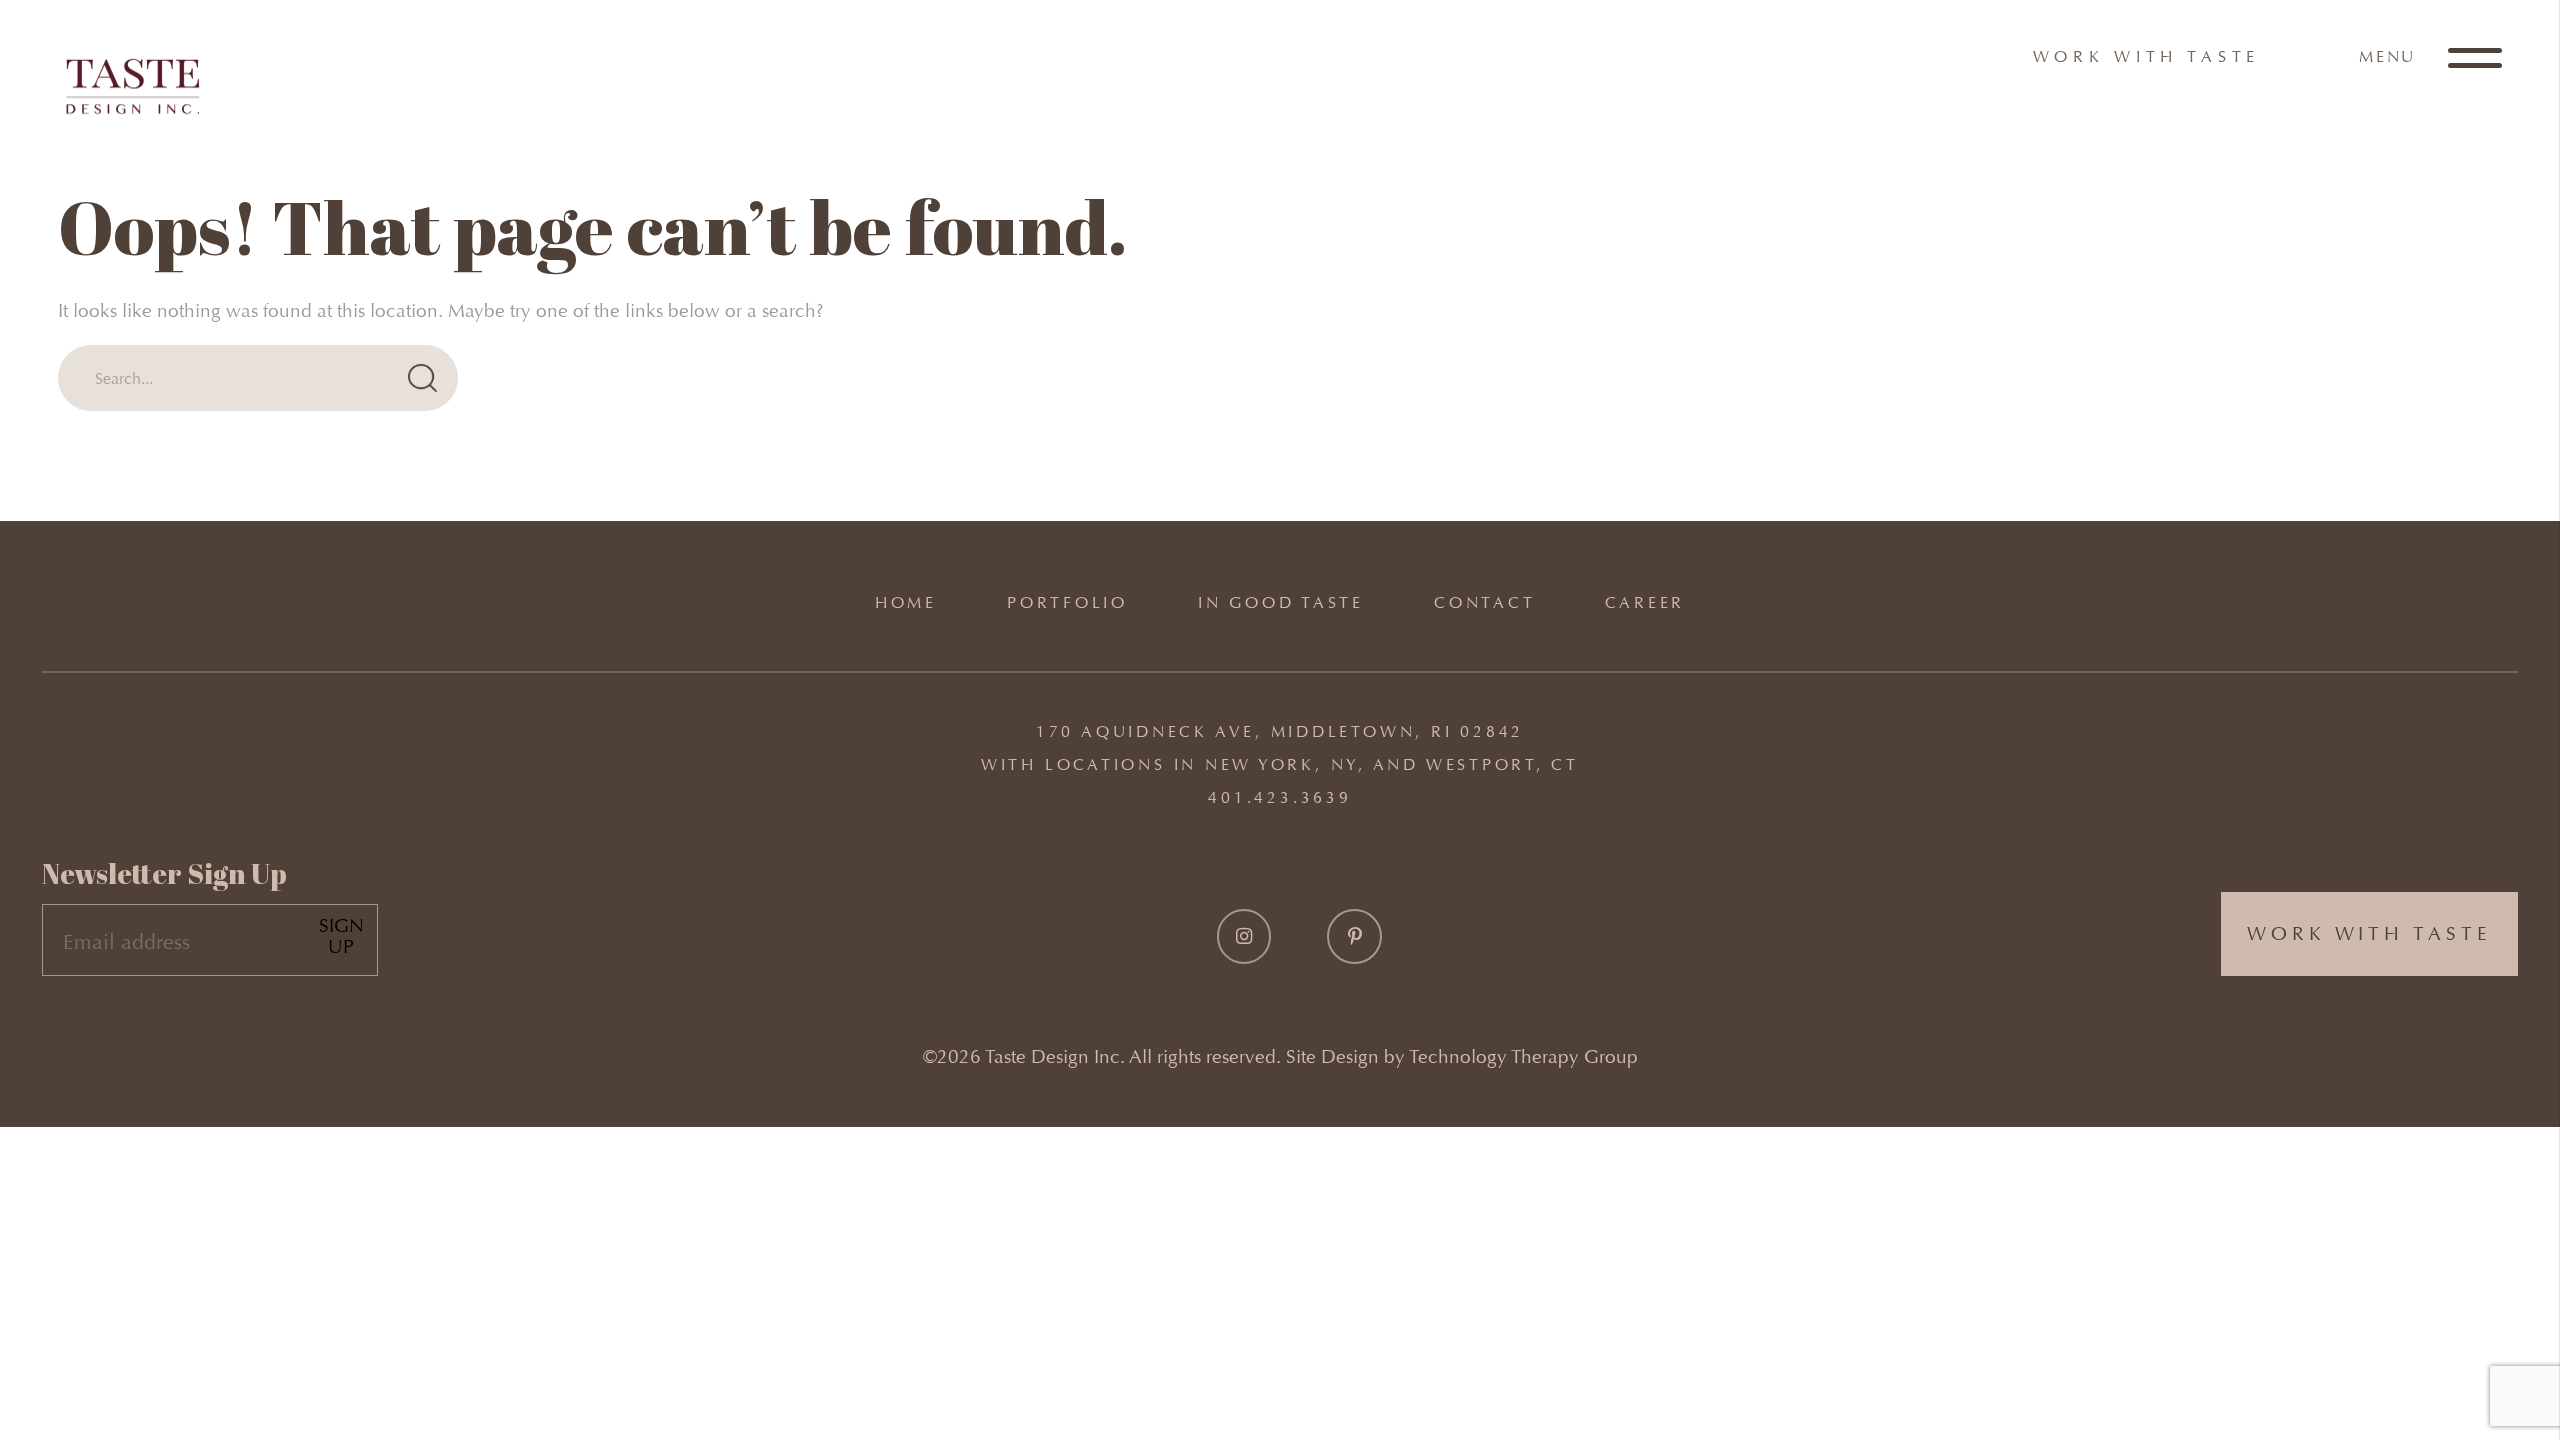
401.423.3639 (1279, 797)
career (1645, 602)
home (906, 602)
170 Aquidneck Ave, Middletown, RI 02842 (1280, 731)
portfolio (1067, 602)
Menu (2390, 56)
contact (1484, 602)
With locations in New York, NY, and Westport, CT (1280, 764)
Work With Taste (2147, 56)
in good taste (1281, 602)
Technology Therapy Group (1523, 1056)
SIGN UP (341, 936)
